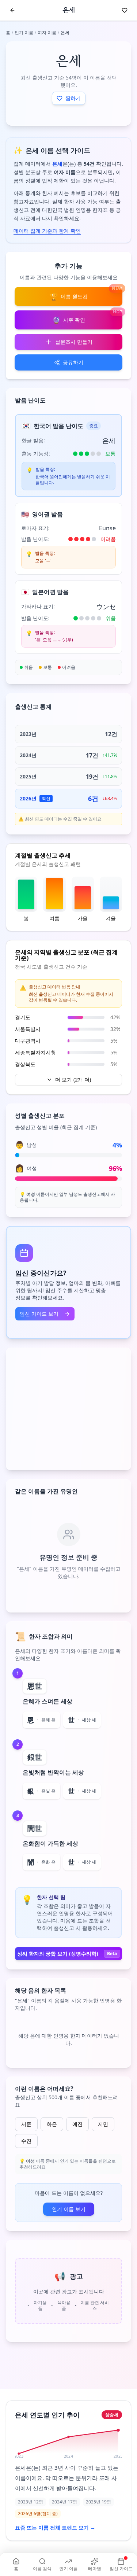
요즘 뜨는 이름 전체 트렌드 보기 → (55, 2527)
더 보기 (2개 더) (73, 1079)
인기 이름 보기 (69, 2209)
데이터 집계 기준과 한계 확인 (47, 231)
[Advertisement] (68, 1409)
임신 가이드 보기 (39, 1314)
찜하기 (73, 98)
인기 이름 (24, 32)
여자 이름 (47, 32)
